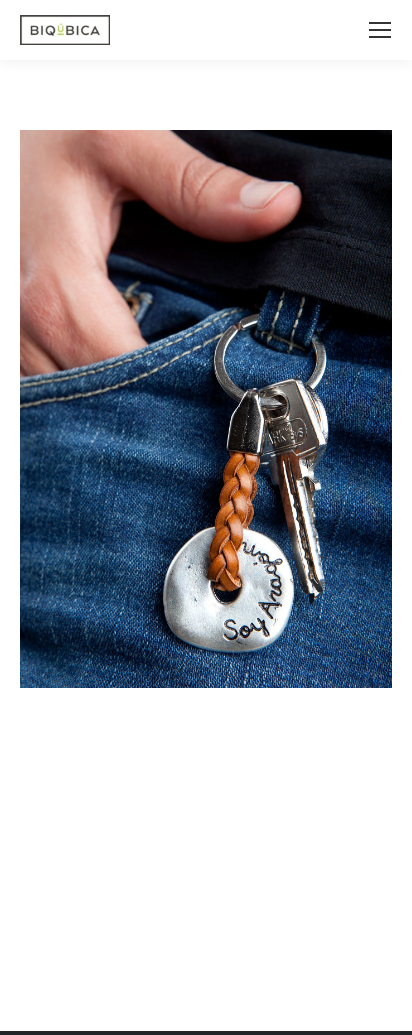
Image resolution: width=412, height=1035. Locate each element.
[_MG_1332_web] (206, 409)
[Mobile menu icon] (380, 30)
